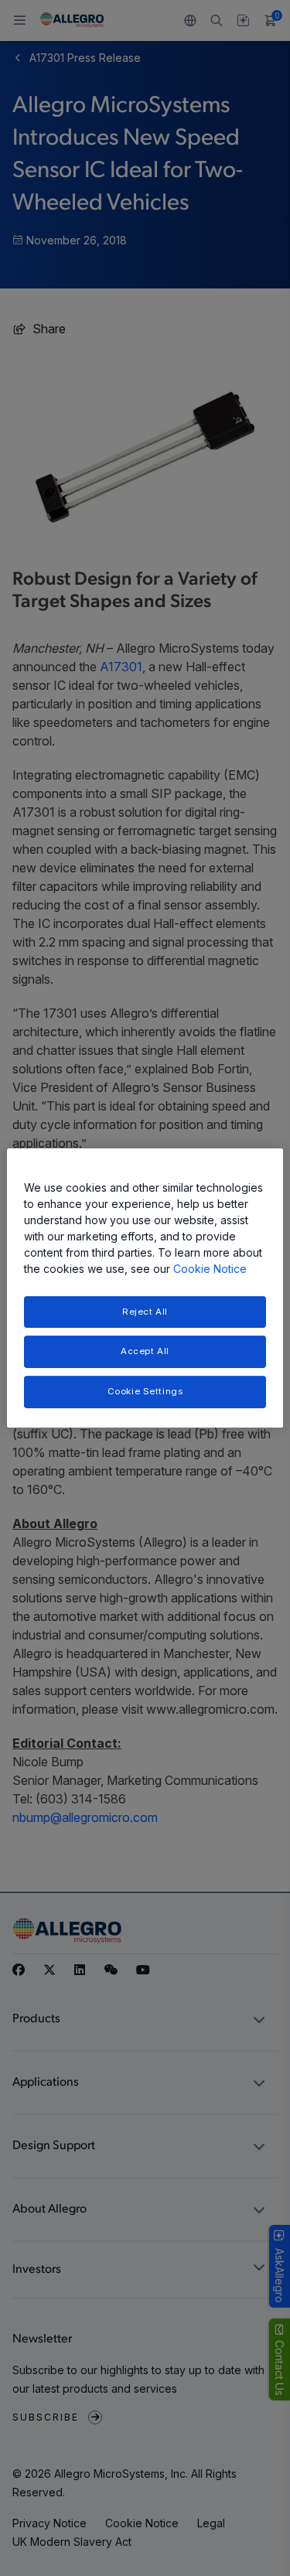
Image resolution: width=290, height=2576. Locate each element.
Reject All (145, 1312)
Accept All (145, 1352)
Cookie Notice (210, 1269)
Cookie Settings (145, 1391)
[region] (145, 1288)
